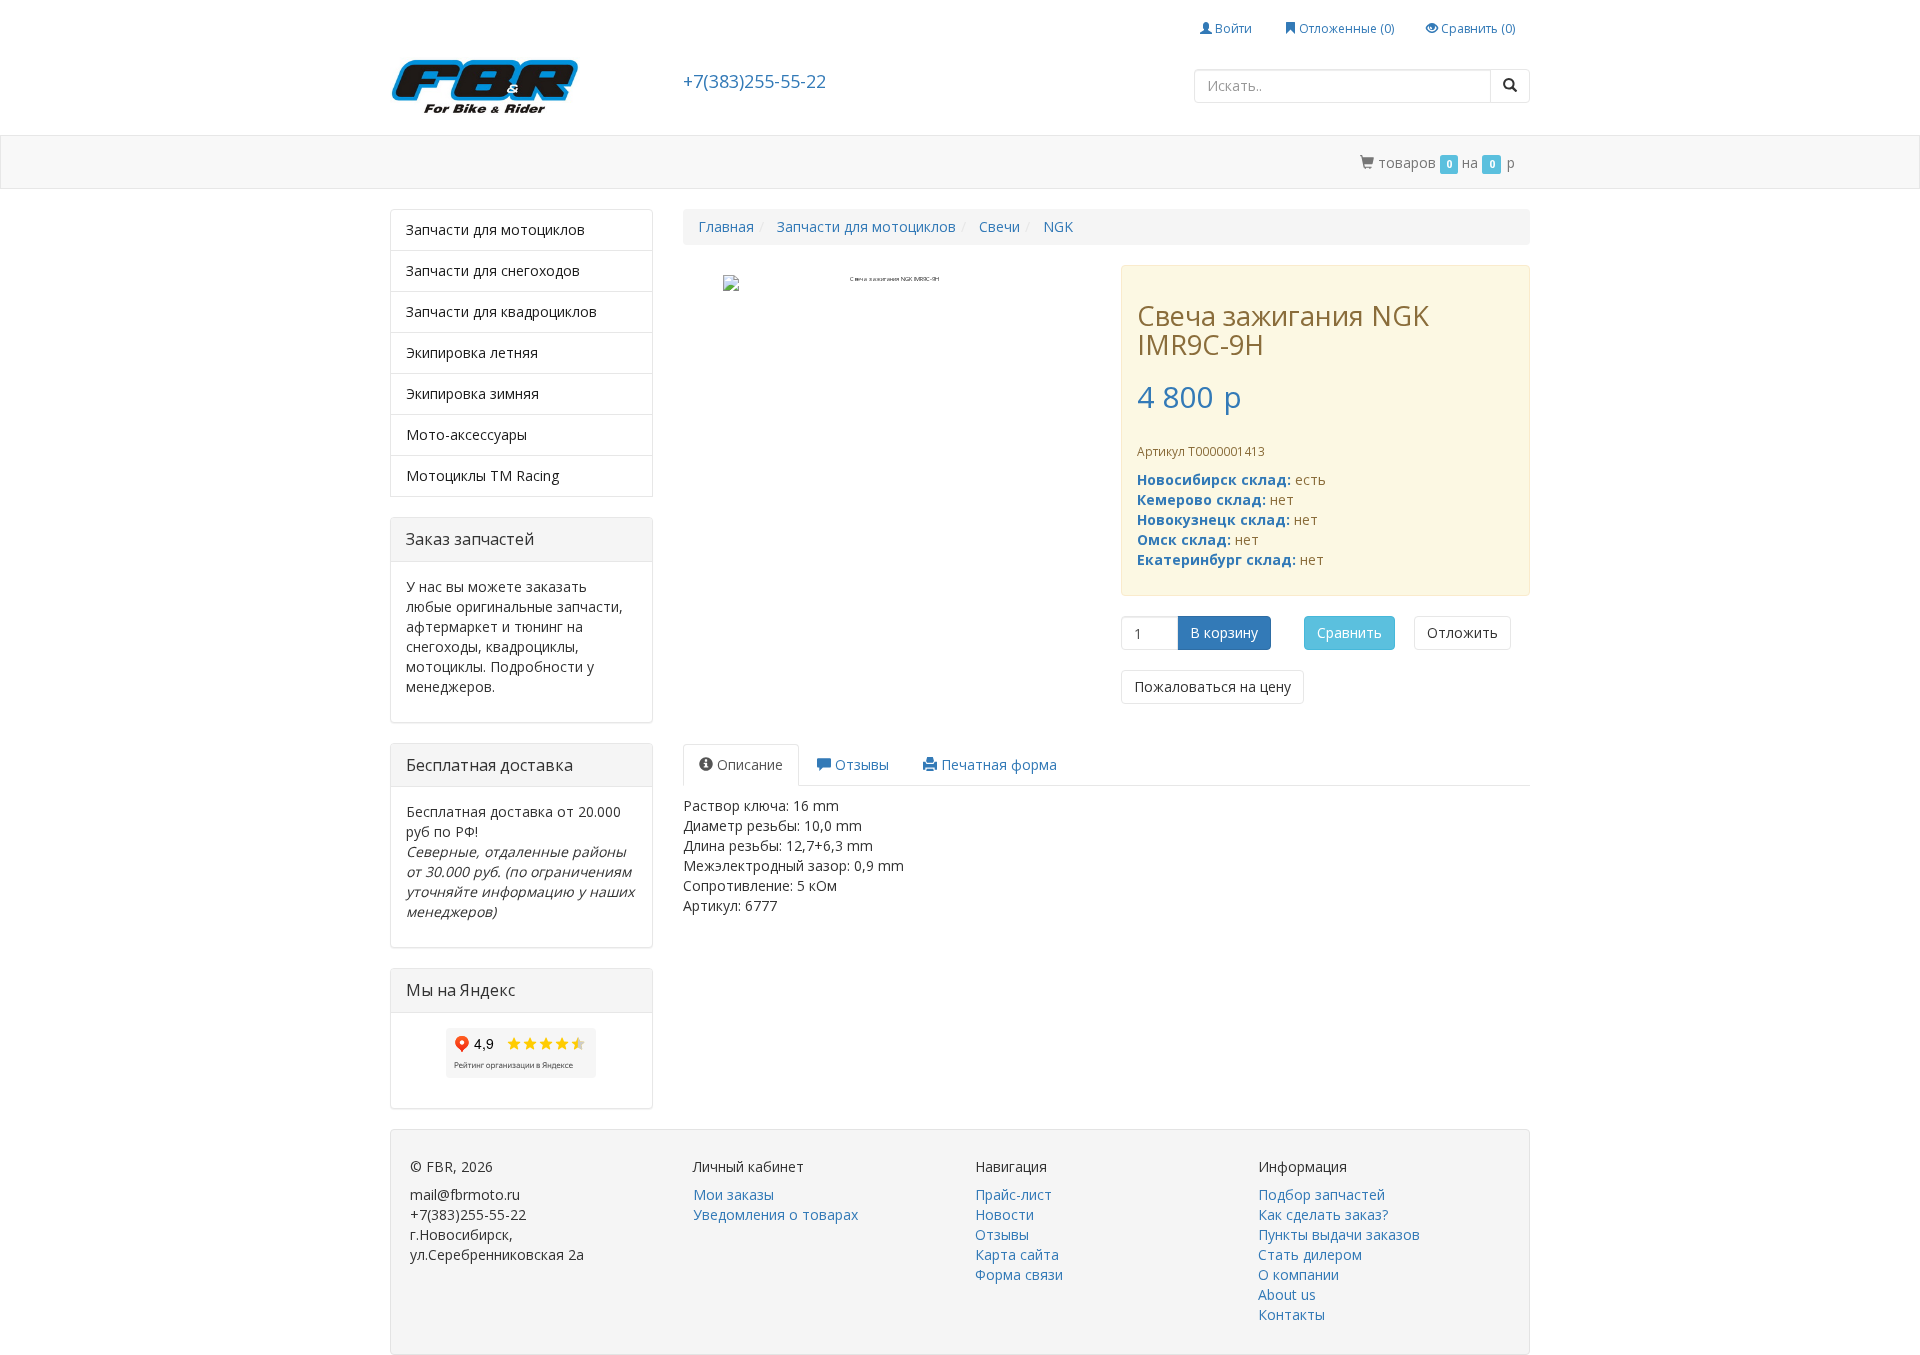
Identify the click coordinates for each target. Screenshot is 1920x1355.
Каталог (477, 162)
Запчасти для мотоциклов (495, 229)
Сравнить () (1476, 28)
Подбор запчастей (677, 162)
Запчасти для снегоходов (493, 270)
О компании (945, 162)
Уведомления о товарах (775, 1214)
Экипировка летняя (472, 352)
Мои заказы (733, 1194)
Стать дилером (823, 162)
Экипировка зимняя (472, 393)
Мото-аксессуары (466, 434)
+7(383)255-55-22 (754, 81)
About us (1287, 1294)
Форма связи (1019, 1274)
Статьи (559, 162)
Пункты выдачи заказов (1339, 1234)
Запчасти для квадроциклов (501, 311)
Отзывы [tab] (860, 764)
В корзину (1224, 632)
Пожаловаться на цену (1212, 686)
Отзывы (1002, 1234)
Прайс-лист (1013, 1194)
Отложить (1462, 632)
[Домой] (412, 162)
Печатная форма (997, 764)
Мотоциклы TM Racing (482, 475)
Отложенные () (1345, 28)
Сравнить (1349, 632)
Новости (1004, 1214)
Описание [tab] (748, 764)
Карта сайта (1017, 1254)
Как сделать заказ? (1323, 1214)
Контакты (1049, 162)
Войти (1232, 28)
